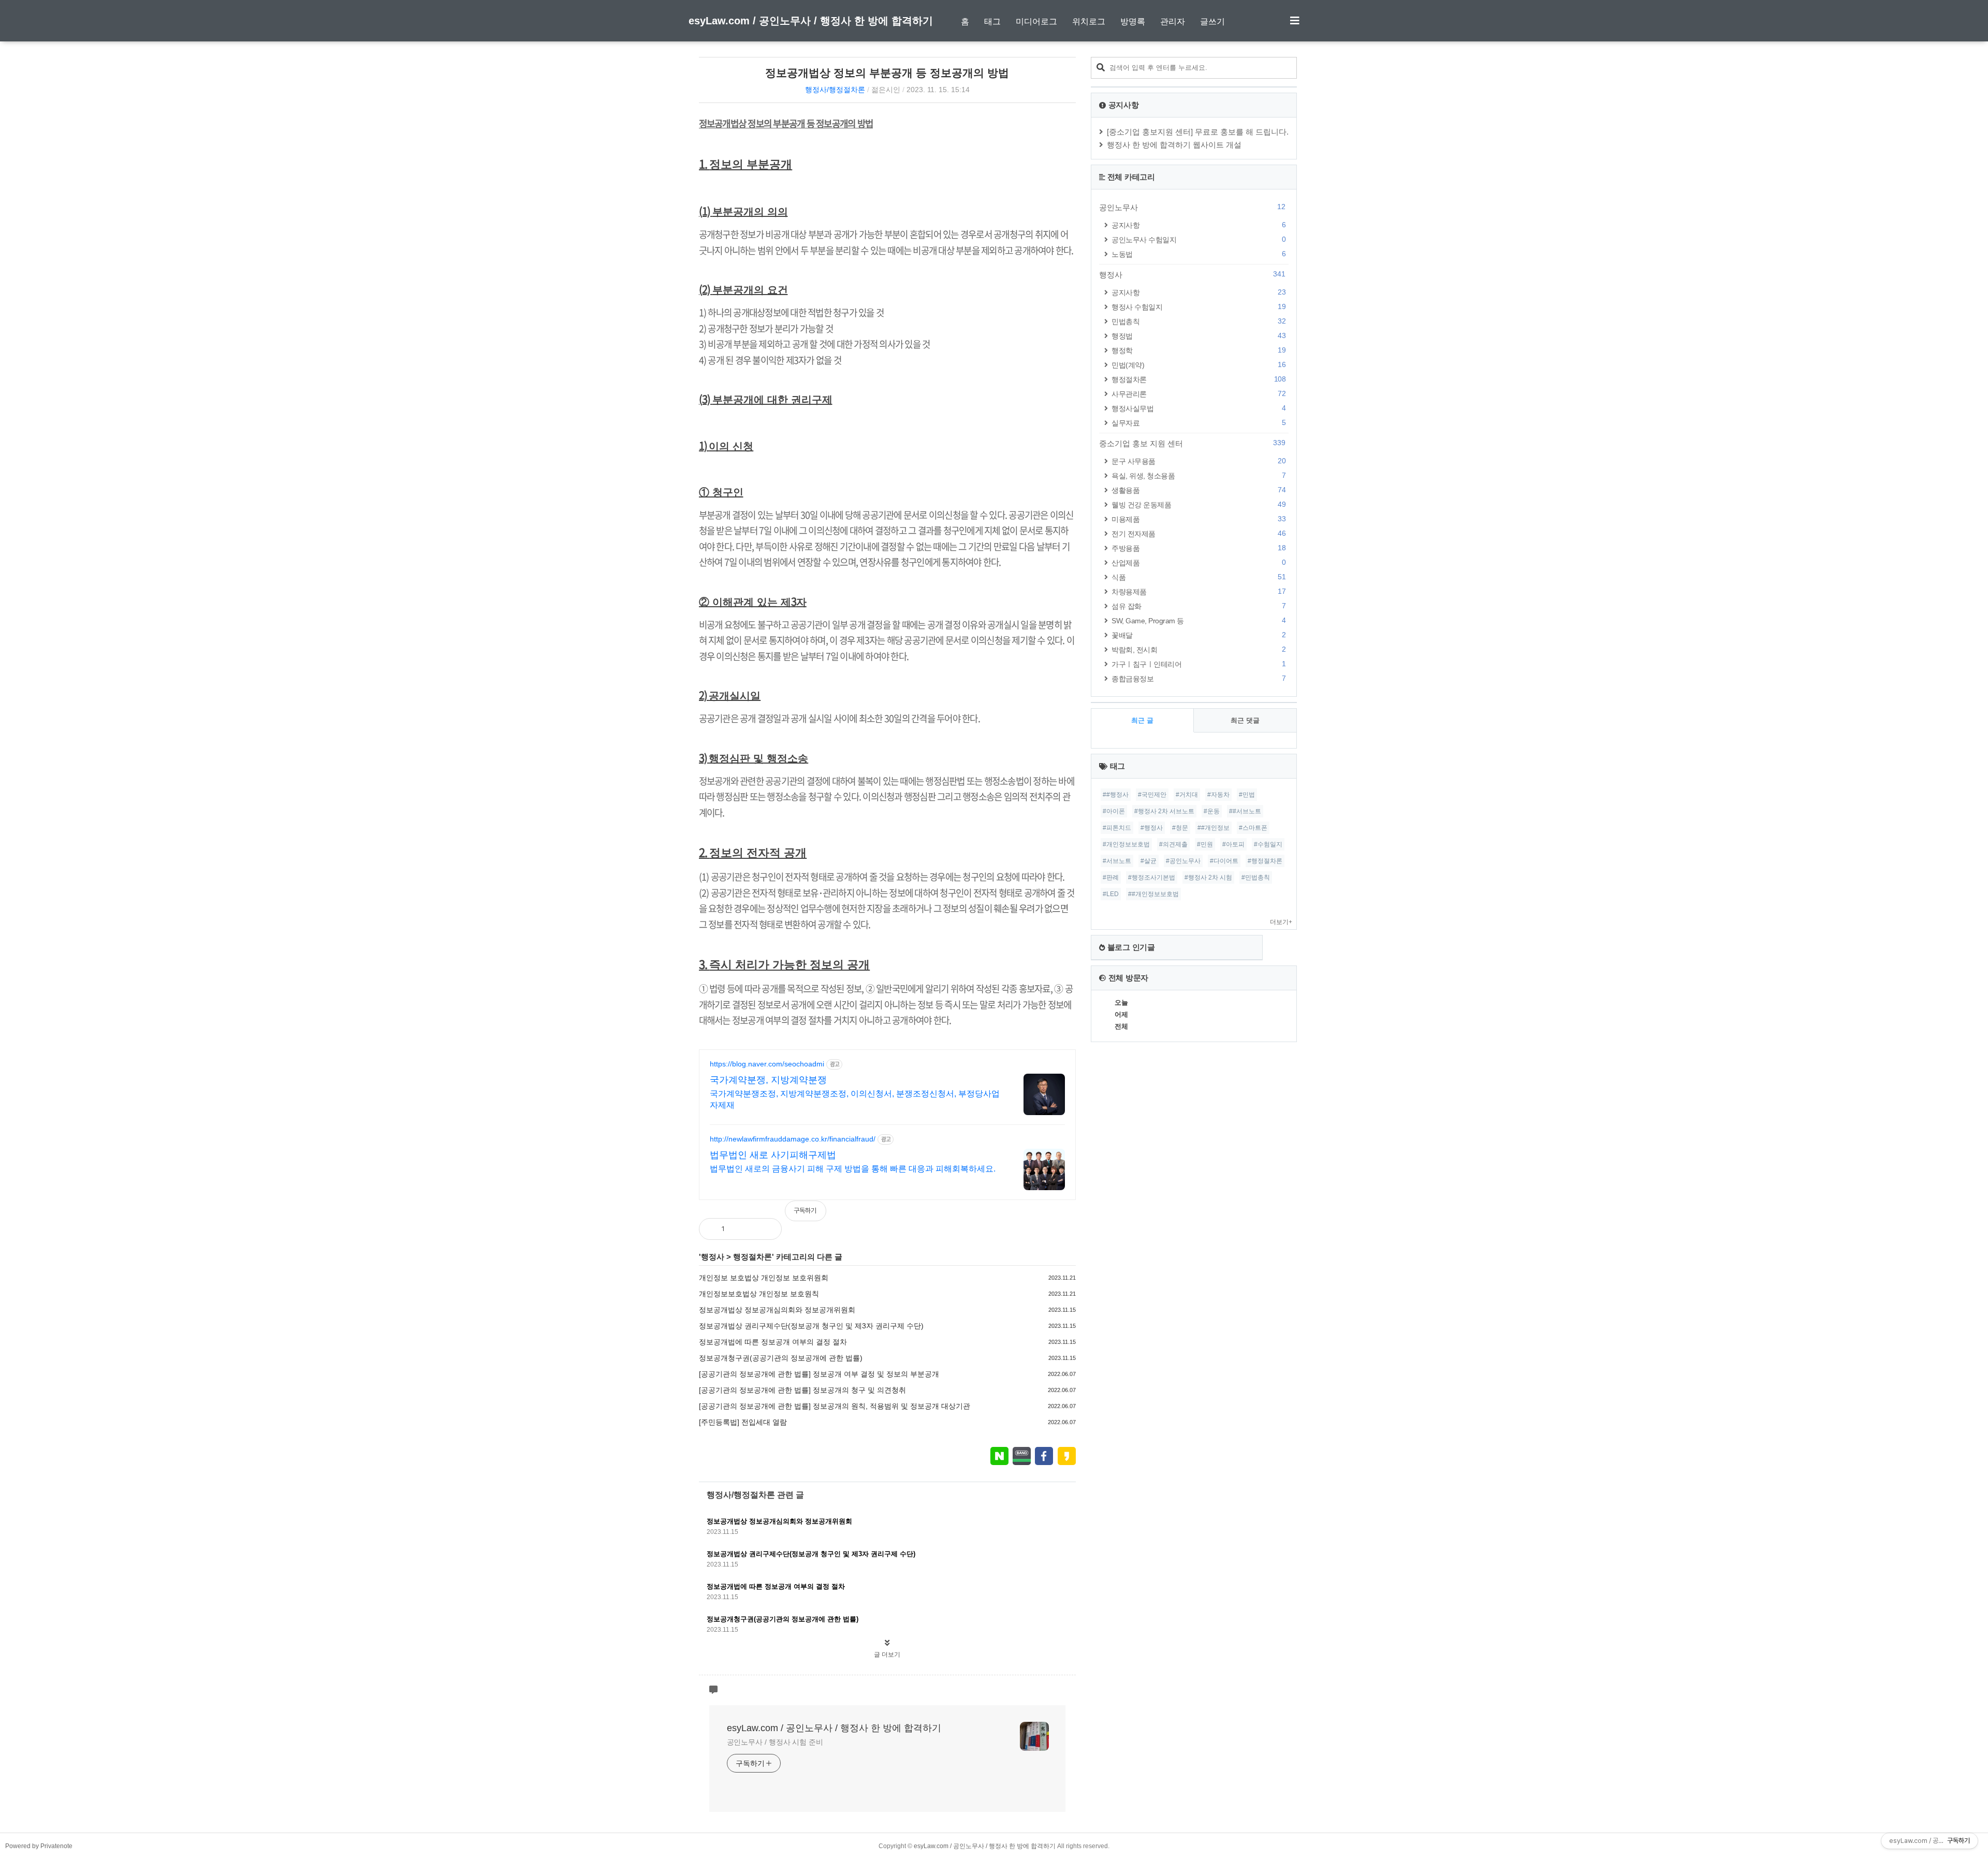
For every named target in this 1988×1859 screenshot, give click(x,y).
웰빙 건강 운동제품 (1198, 504)
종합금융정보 (1198, 678)
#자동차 (1218, 795)
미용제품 (1198, 519)
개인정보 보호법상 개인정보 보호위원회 (764, 1278)
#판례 (1111, 877)
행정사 (713, 1257)
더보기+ (1281, 922)
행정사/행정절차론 (835, 90)
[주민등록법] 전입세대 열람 (743, 1422)
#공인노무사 (1183, 861)
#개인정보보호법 (1126, 844)
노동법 (1198, 254)
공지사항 (1198, 225)
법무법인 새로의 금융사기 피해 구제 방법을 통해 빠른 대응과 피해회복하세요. (853, 1169)
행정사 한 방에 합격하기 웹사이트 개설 (1174, 145)
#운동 (1212, 811)
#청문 (1180, 828)
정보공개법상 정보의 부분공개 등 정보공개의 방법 (887, 73)
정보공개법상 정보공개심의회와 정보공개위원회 (777, 1310)
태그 (992, 21)
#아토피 (1233, 844)
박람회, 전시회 (1198, 649)
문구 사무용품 (1198, 461)
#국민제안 (1152, 795)
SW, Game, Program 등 (1198, 620)
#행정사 (1152, 828)
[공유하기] (743, 1229)
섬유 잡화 (1198, 606)
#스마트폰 (1253, 828)
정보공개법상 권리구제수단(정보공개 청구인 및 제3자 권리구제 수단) (811, 1326)
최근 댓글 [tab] (1245, 720)
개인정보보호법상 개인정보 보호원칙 (759, 1294)
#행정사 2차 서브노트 (1164, 811)
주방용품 (1198, 548)
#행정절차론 (1265, 861)
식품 (1198, 577)
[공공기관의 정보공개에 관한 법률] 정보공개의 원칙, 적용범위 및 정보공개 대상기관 (835, 1406)
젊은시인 (886, 90)
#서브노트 (1117, 861)
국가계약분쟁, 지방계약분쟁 (768, 1080)
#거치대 (1187, 795)
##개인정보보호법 (1153, 894)
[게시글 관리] (765, 1229)
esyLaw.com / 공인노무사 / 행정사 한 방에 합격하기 (811, 21)
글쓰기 (1212, 21)
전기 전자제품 (1198, 533)
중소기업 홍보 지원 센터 (1192, 443)
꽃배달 (1198, 635)
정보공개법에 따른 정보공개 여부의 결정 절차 (773, 1342)
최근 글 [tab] (1142, 720)
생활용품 (1198, 490)
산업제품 (1198, 562)
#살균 (1149, 861)
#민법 (1247, 795)
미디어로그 (1036, 21)
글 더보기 (887, 1655)
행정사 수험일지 (1198, 307)
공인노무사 (1192, 207)
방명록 (1133, 21)
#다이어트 (1224, 861)
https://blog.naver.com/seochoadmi (767, 1064)
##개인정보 (1214, 828)
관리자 (1173, 21)
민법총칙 (1198, 321)
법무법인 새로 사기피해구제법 (773, 1155)
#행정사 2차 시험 (1208, 877)
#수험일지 (1268, 844)
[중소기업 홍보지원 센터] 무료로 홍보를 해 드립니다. (1198, 132)
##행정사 (1116, 795)
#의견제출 (1173, 844)
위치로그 (1089, 21)
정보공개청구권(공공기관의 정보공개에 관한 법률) (781, 1358)
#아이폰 (1114, 811)
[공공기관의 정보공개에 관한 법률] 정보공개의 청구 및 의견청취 (802, 1390)
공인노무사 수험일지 (1198, 239)
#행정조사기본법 (1152, 877)
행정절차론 (752, 1257)
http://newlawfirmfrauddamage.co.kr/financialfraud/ (793, 1139)
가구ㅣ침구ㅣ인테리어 (1198, 664)
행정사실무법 (1198, 408)
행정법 (1198, 336)
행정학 (1198, 350)
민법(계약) (1198, 365)
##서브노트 (1245, 811)
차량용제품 (1198, 591)
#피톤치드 (1117, 828)
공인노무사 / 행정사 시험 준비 (775, 1742)
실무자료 (1198, 423)
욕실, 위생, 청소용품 (1198, 475)
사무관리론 (1198, 394)
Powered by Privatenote (39, 1846)
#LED (1111, 894)
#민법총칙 (1256, 877)
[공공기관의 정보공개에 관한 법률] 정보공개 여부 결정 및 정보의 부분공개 (819, 1374)
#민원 (1205, 844)
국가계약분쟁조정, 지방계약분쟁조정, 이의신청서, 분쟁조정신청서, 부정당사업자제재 (855, 1099)
